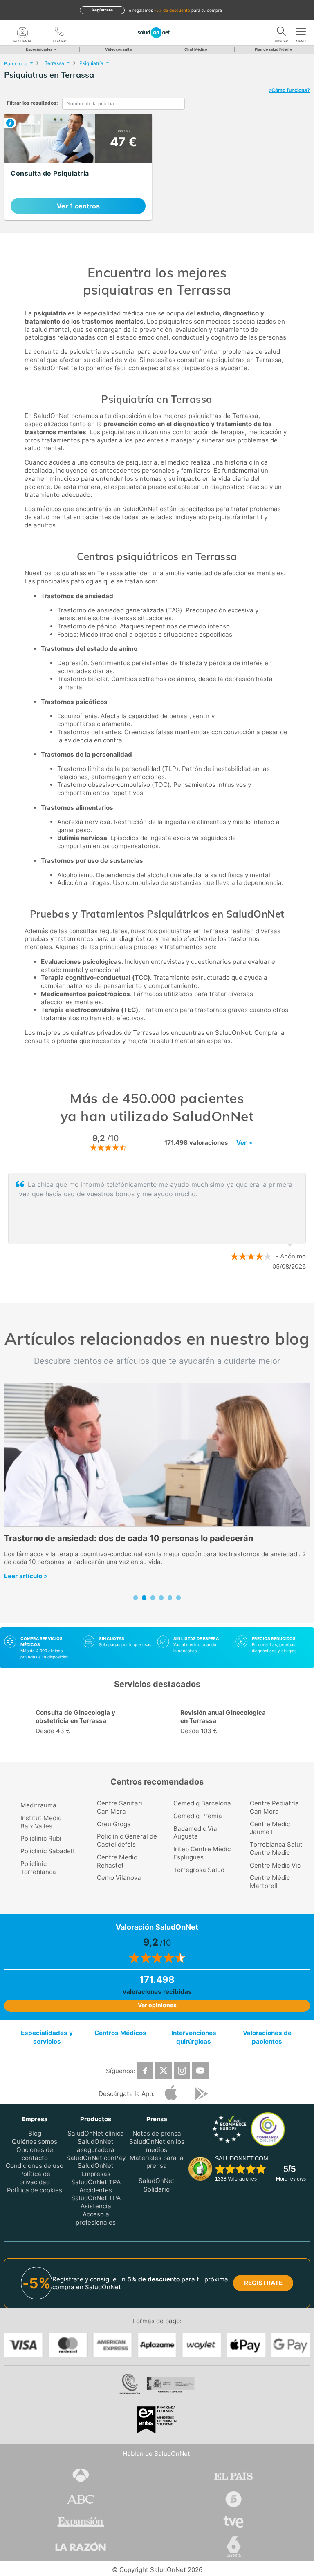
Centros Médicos (120, 2033)
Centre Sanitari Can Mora (120, 1807)
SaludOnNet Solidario (157, 2185)
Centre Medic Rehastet (117, 1861)
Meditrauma (38, 1805)
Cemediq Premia (198, 1816)
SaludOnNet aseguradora (96, 2146)
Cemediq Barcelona (202, 1803)
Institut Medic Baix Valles (41, 1822)
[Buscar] (281, 33)
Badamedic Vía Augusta (195, 1833)
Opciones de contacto (35, 2154)
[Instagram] (182, 2071)
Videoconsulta (118, 49)
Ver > (244, 1143)
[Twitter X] (164, 2071)
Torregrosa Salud (199, 1870)
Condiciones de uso (35, 2166)
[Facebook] (145, 2071)
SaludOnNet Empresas (96, 2170)
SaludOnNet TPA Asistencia (96, 2202)
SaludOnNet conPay (96, 2158)
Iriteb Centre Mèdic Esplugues (202, 1853)
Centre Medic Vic (275, 1865)
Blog (35, 2134)
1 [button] (149, 1293)
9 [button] (208, 1752)
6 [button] (171, 1752)
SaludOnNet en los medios (157, 2146)
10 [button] (220, 1752)
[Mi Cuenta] (22, 33)
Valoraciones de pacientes (267, 2037)
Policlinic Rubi (41, 1838)
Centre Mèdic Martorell (270, 1882)
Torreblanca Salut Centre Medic (276, 1849)
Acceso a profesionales (96, 2218)
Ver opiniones (157, 2005)
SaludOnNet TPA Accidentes (96, 2186)
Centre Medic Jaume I (270, 1828)
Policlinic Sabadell (47, 1851)
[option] (85, 1723)
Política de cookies (35, 2190)
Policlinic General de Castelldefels (127, 1840)
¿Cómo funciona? (289, 90)
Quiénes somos (35, 2141)
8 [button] (196, 1752)
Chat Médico (196, 49)
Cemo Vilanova (119, 1878)
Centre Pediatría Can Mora (274, 1807)
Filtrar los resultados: (33, 103)
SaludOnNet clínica (96, 2134)
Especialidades (39, 49)
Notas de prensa (157, 2134)
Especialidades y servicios (47, 2037)
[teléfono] (59, 33)
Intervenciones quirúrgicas (194, 2037)
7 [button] (184, 1752)
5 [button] (159, 1752)
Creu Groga (114, 1824)
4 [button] (147, 1752)
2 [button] (161, 1293)
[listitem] (78, 167)
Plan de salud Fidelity (273, 49)
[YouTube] (200, 2071)
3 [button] (173, 1293)
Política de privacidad (35, 2178)
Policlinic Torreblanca (38, 1868)
